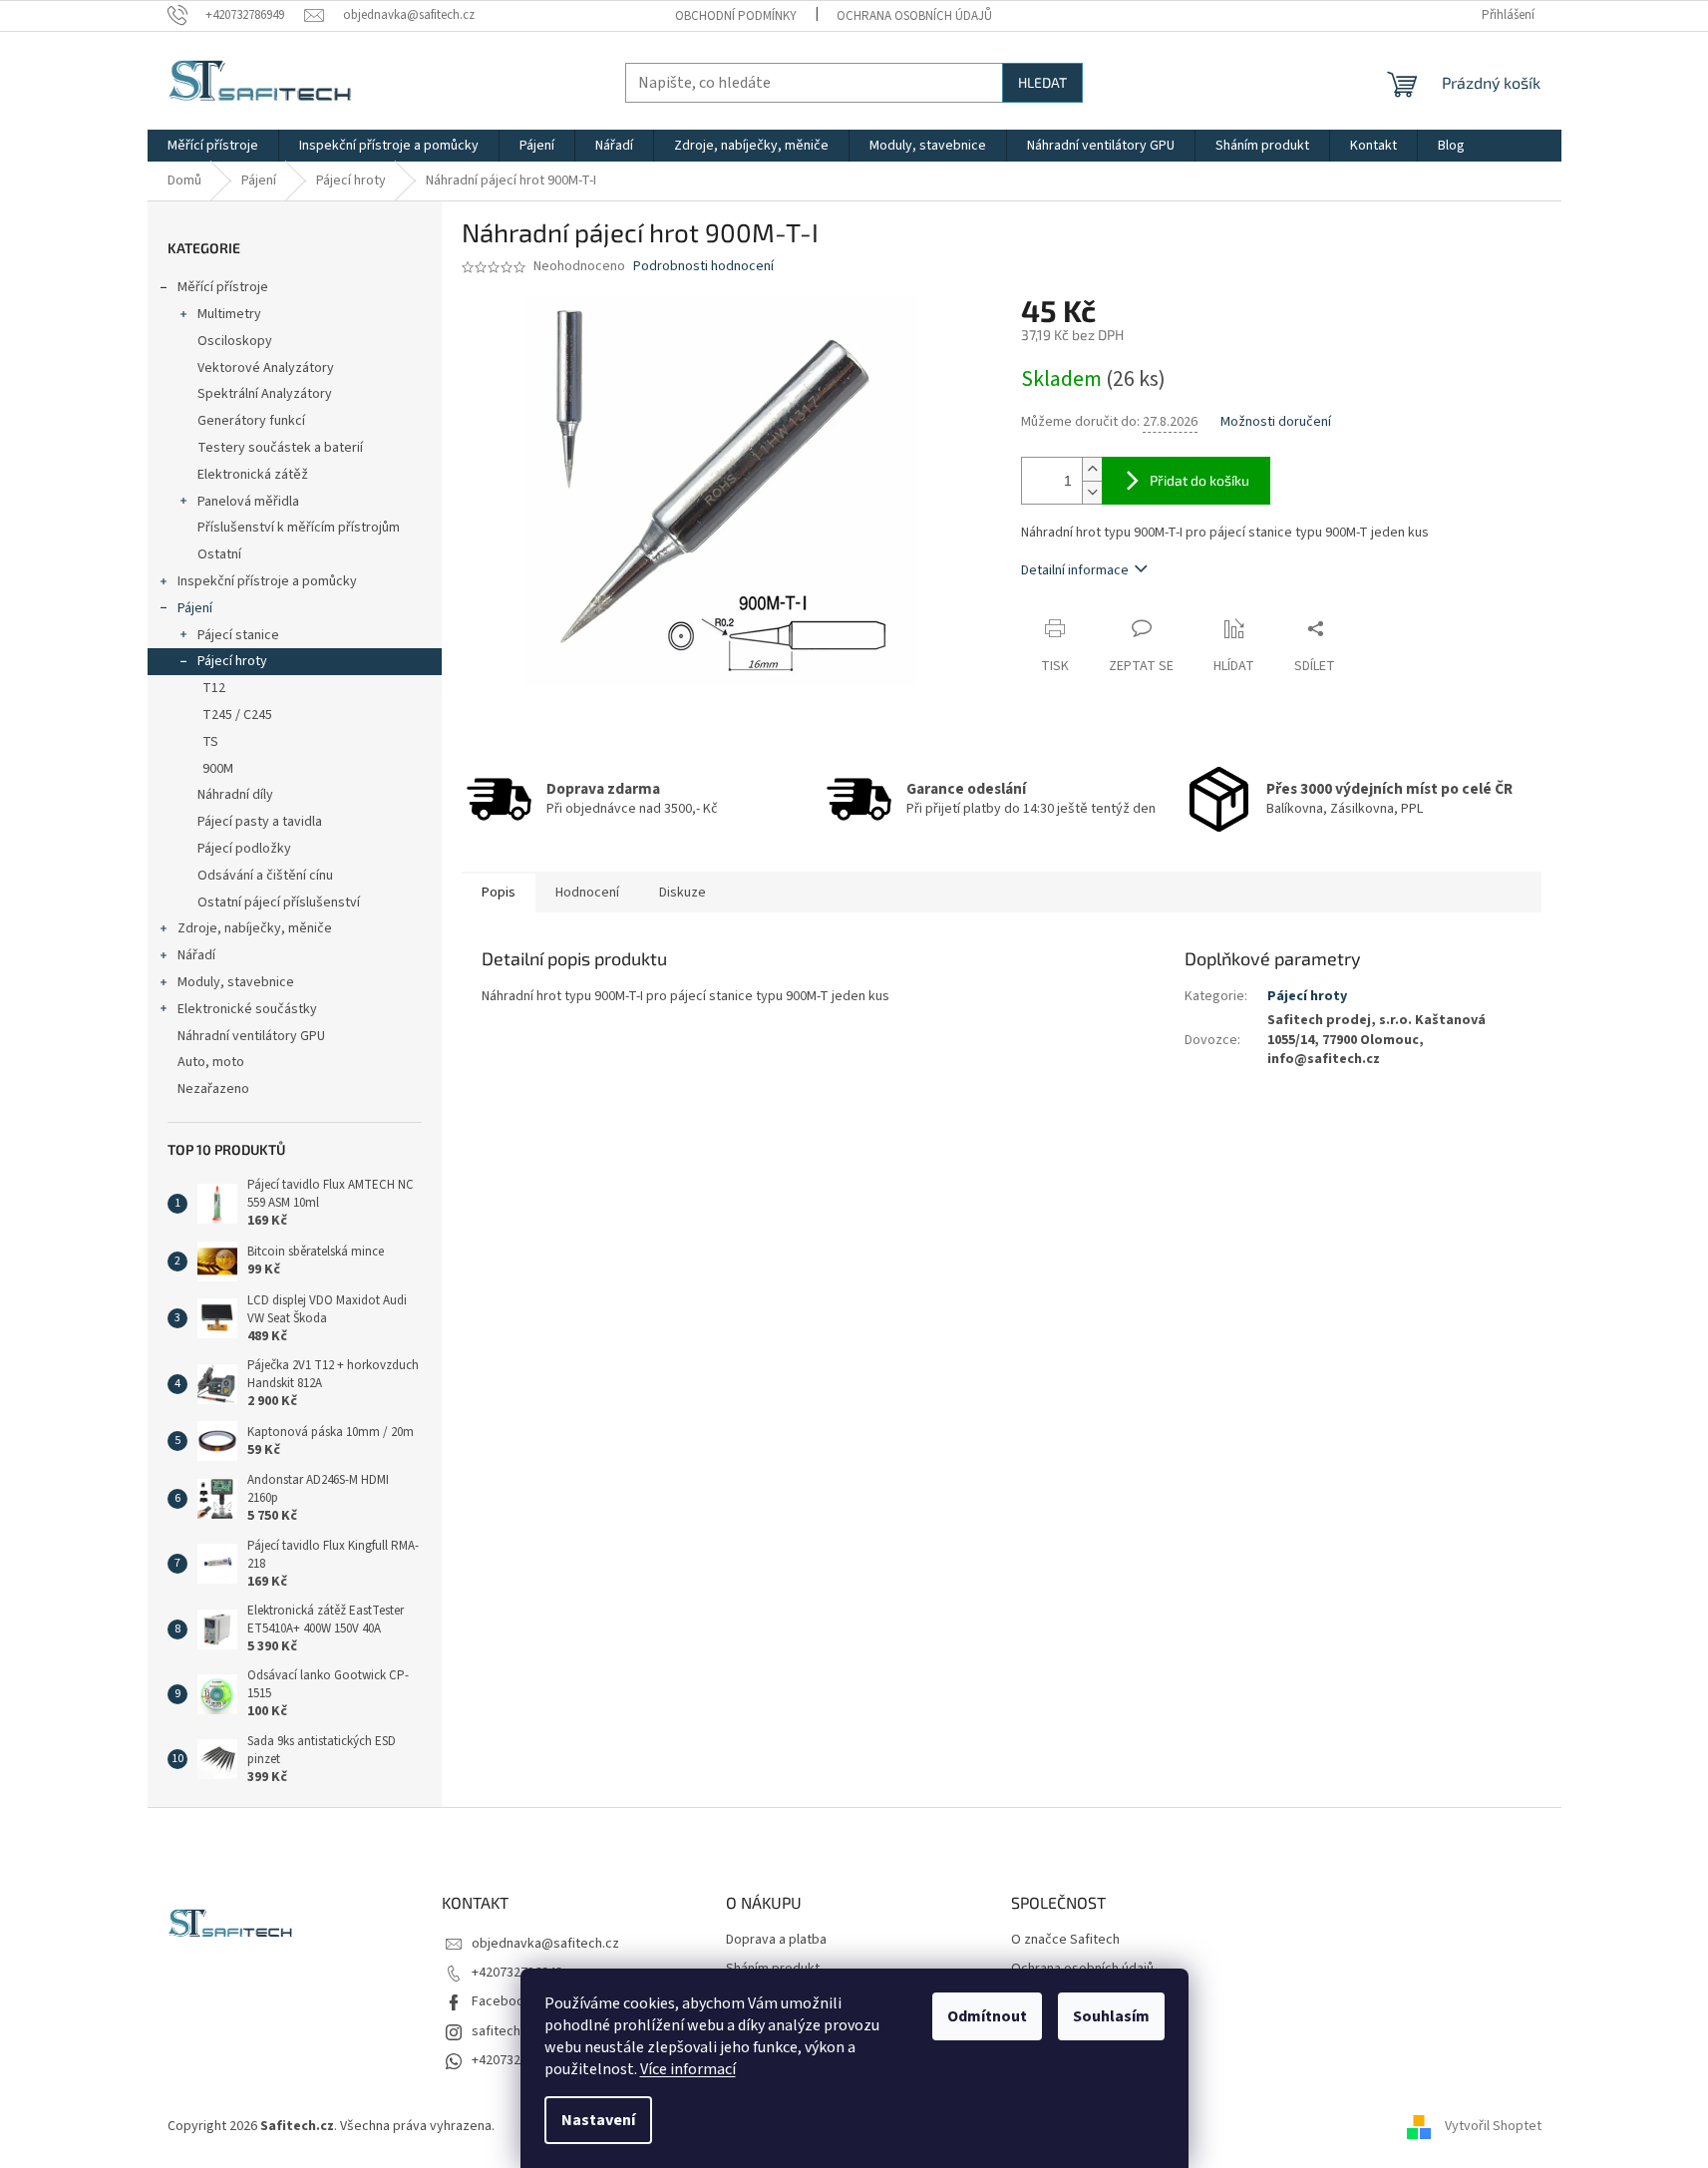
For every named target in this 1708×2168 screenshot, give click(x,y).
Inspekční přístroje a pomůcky (267, 581)
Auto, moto (211, 1062)
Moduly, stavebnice (236, 982)
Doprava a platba (776, 1940)
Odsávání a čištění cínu (265, 876)
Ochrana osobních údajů (914, 16)
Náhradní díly (235, 795)
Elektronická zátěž (253, 475)
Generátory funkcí (251, 421)
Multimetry (229, 314)
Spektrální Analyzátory (265, 394)
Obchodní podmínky (736, 16)
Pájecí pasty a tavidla (260, 822)
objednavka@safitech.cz (545, 1944)
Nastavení (598, 2120)
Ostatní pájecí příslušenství (279, 903)
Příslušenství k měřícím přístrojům (299, 528)
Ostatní (219, 554)
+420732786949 (517, 1973)
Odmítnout (987, 2016)
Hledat (1042, 82)
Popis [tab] (499, 893)
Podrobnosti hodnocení (703, 267)
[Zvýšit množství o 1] (1092, 469)
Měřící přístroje (223, 287)
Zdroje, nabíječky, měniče (255, 928)
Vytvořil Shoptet (1493, 2126)
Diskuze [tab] (683, 893)
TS (210, 742)
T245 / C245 (237, 715)
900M (218, 769)
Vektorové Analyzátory (266, 368)
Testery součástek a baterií (280, 448)
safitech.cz (505, 2031)
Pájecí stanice (238, 635)
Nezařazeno (213, 1089)
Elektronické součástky (247, 1009)
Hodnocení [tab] (587, 893)
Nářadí (196, 955)
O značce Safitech (1065, 1940)
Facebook (502, 2001)
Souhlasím (1111, 2016)
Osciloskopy (235, 341)
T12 (214, 688)
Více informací (688, 2069)
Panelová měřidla (248, 502)
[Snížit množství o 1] (1092, 492)
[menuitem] (213, 146)
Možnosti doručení (1276, 422)
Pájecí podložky (244, 849)
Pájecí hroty (232, 661)
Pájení (195, 608)
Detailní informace (1075, 570)
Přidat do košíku (1199, 480)
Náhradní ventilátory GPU (251, 1036)
